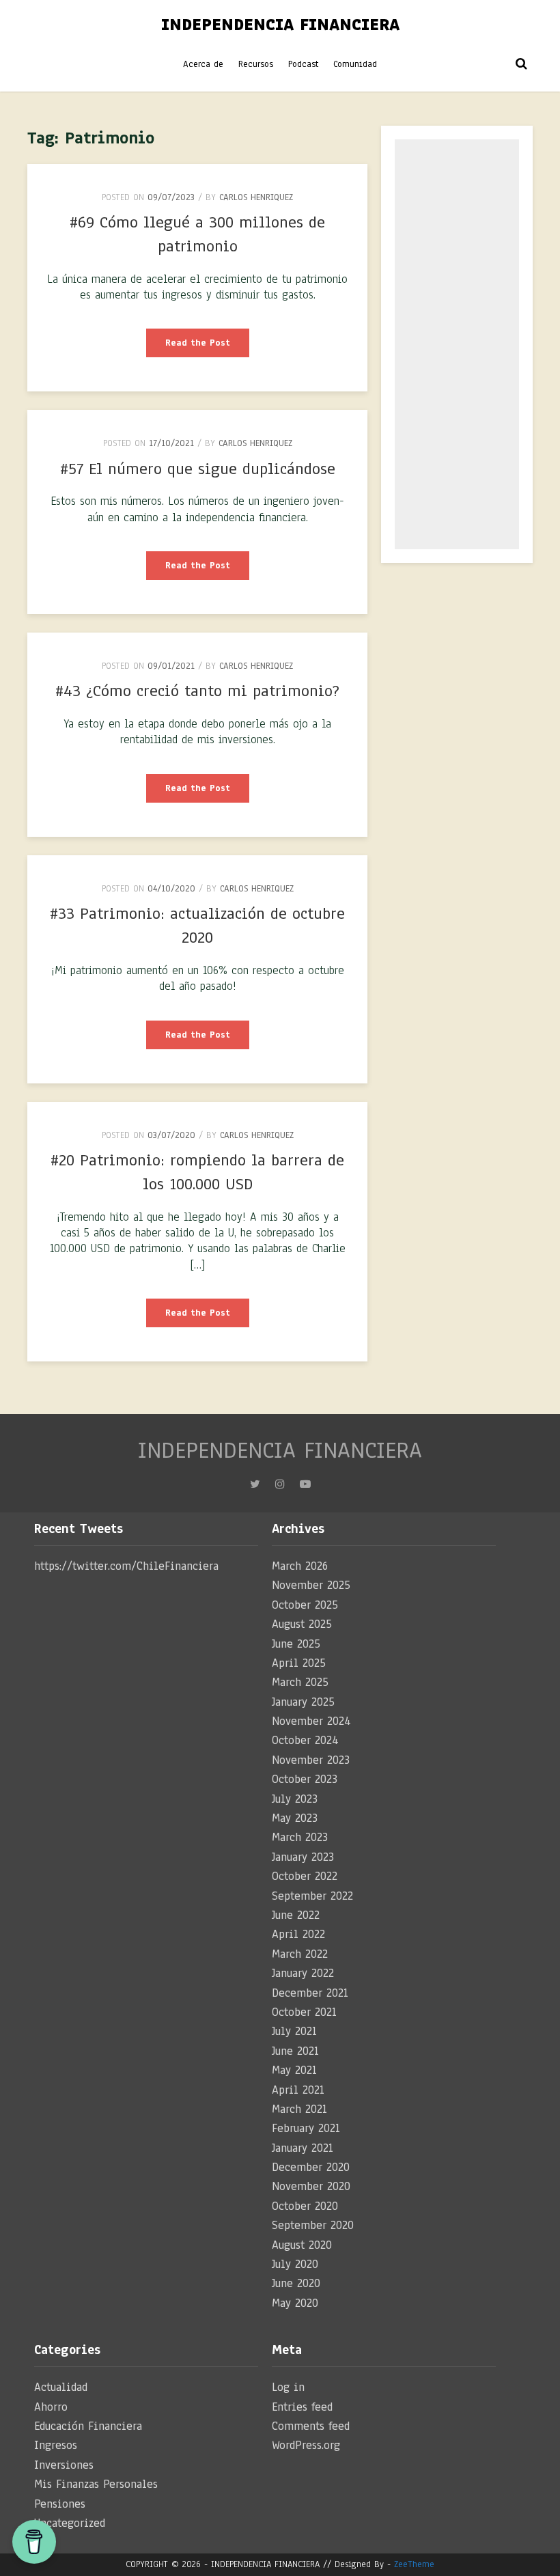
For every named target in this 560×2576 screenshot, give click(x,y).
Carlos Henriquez (256, 197)
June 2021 (295, 2051)
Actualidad (61, 2387)
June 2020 (296, 2283)
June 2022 (296, 1915)
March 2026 (300, 1566)
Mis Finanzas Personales (96, 2484)
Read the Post (207, 347)
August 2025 (302, 1624)
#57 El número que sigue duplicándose (198, 469)
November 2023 (311, 1760)
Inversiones (64, 2465)
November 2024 (311, 1721)
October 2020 (305, 2206)
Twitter (255, 1488)
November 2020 (311, 2186)
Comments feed (311, 2426)
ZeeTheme (414, 2564)
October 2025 (305, 1605)
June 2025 (296, 1644)
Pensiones (60, 2504)
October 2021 (304, 2012)
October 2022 (305, 1876)
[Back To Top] (537, 2555)
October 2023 (305, 1779)
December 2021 (310, 1993)
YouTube (305, 1488)
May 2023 (295, 1818)
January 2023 (303, 1857)
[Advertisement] (457, 344)
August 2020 (302, 2245)
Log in (288, 2387)
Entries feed (302, 2407)
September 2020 (313, 2225)
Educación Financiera (88, 2426)
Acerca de (203, 64)
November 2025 (311, 1585)
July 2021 (294, 2031)
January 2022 (303, 1973)
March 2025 (300, 1682)
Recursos (256, 64)
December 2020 (311, 2167)
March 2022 (300, 1954)
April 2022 (298, 1934)
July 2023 (295, 1799)
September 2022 (312, 1896)
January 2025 (303, 1702)
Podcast (303, 64)
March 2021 (299, 2109)
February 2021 (306, 2128)
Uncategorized (70, 2523)
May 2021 (294, 2070)
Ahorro (51, 2407)
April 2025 (299, 1663)
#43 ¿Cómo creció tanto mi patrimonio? (197, 691)
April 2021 (298, 2090)
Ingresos (56, 2445)
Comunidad (355, 64)
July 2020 (295, 2264)
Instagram (280, 1488)
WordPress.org (306, 2445)
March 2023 (300, 1837)
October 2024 (305, 1740)
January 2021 (303, 2148)
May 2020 (295, 2303)
